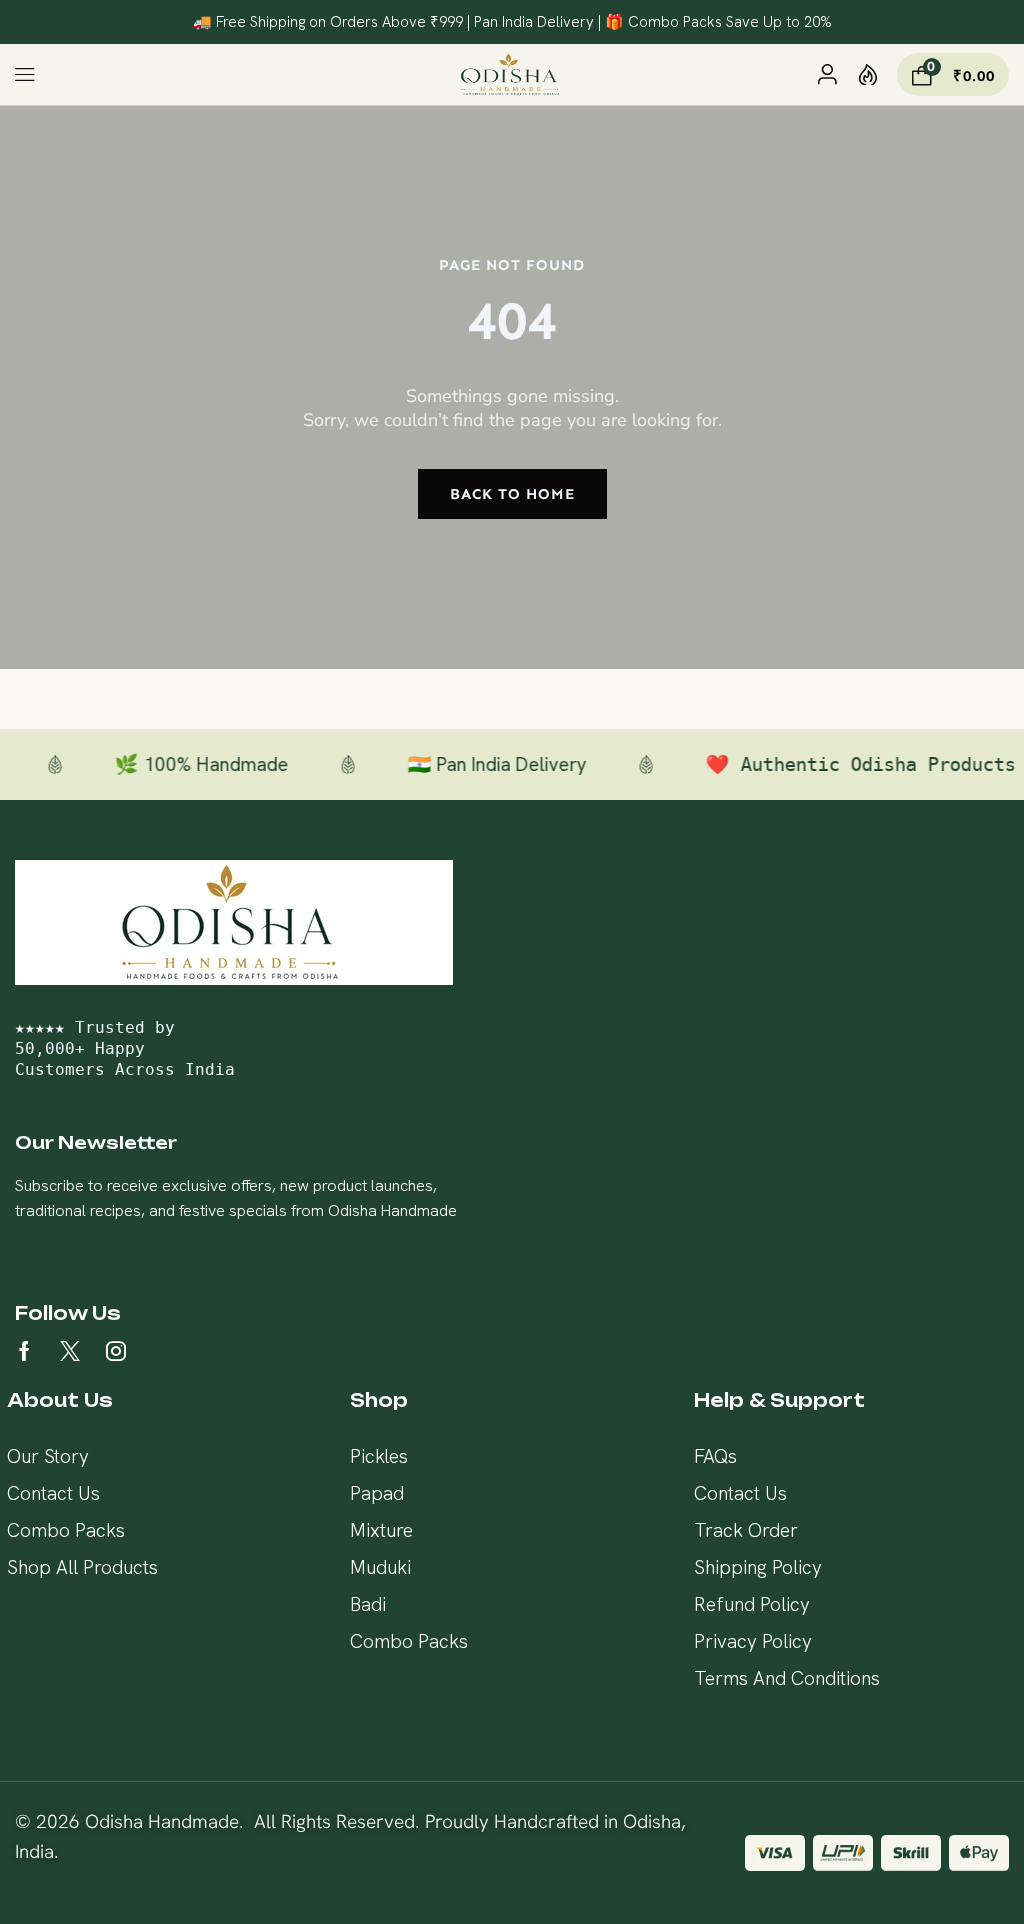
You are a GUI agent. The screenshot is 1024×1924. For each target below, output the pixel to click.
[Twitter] (70, 1351)
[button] (25, 75)
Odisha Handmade (162, 1821)
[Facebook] (24, 1351)
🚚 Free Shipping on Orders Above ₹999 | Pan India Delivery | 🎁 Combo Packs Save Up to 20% (512, 22)
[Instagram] (116, 1351)
